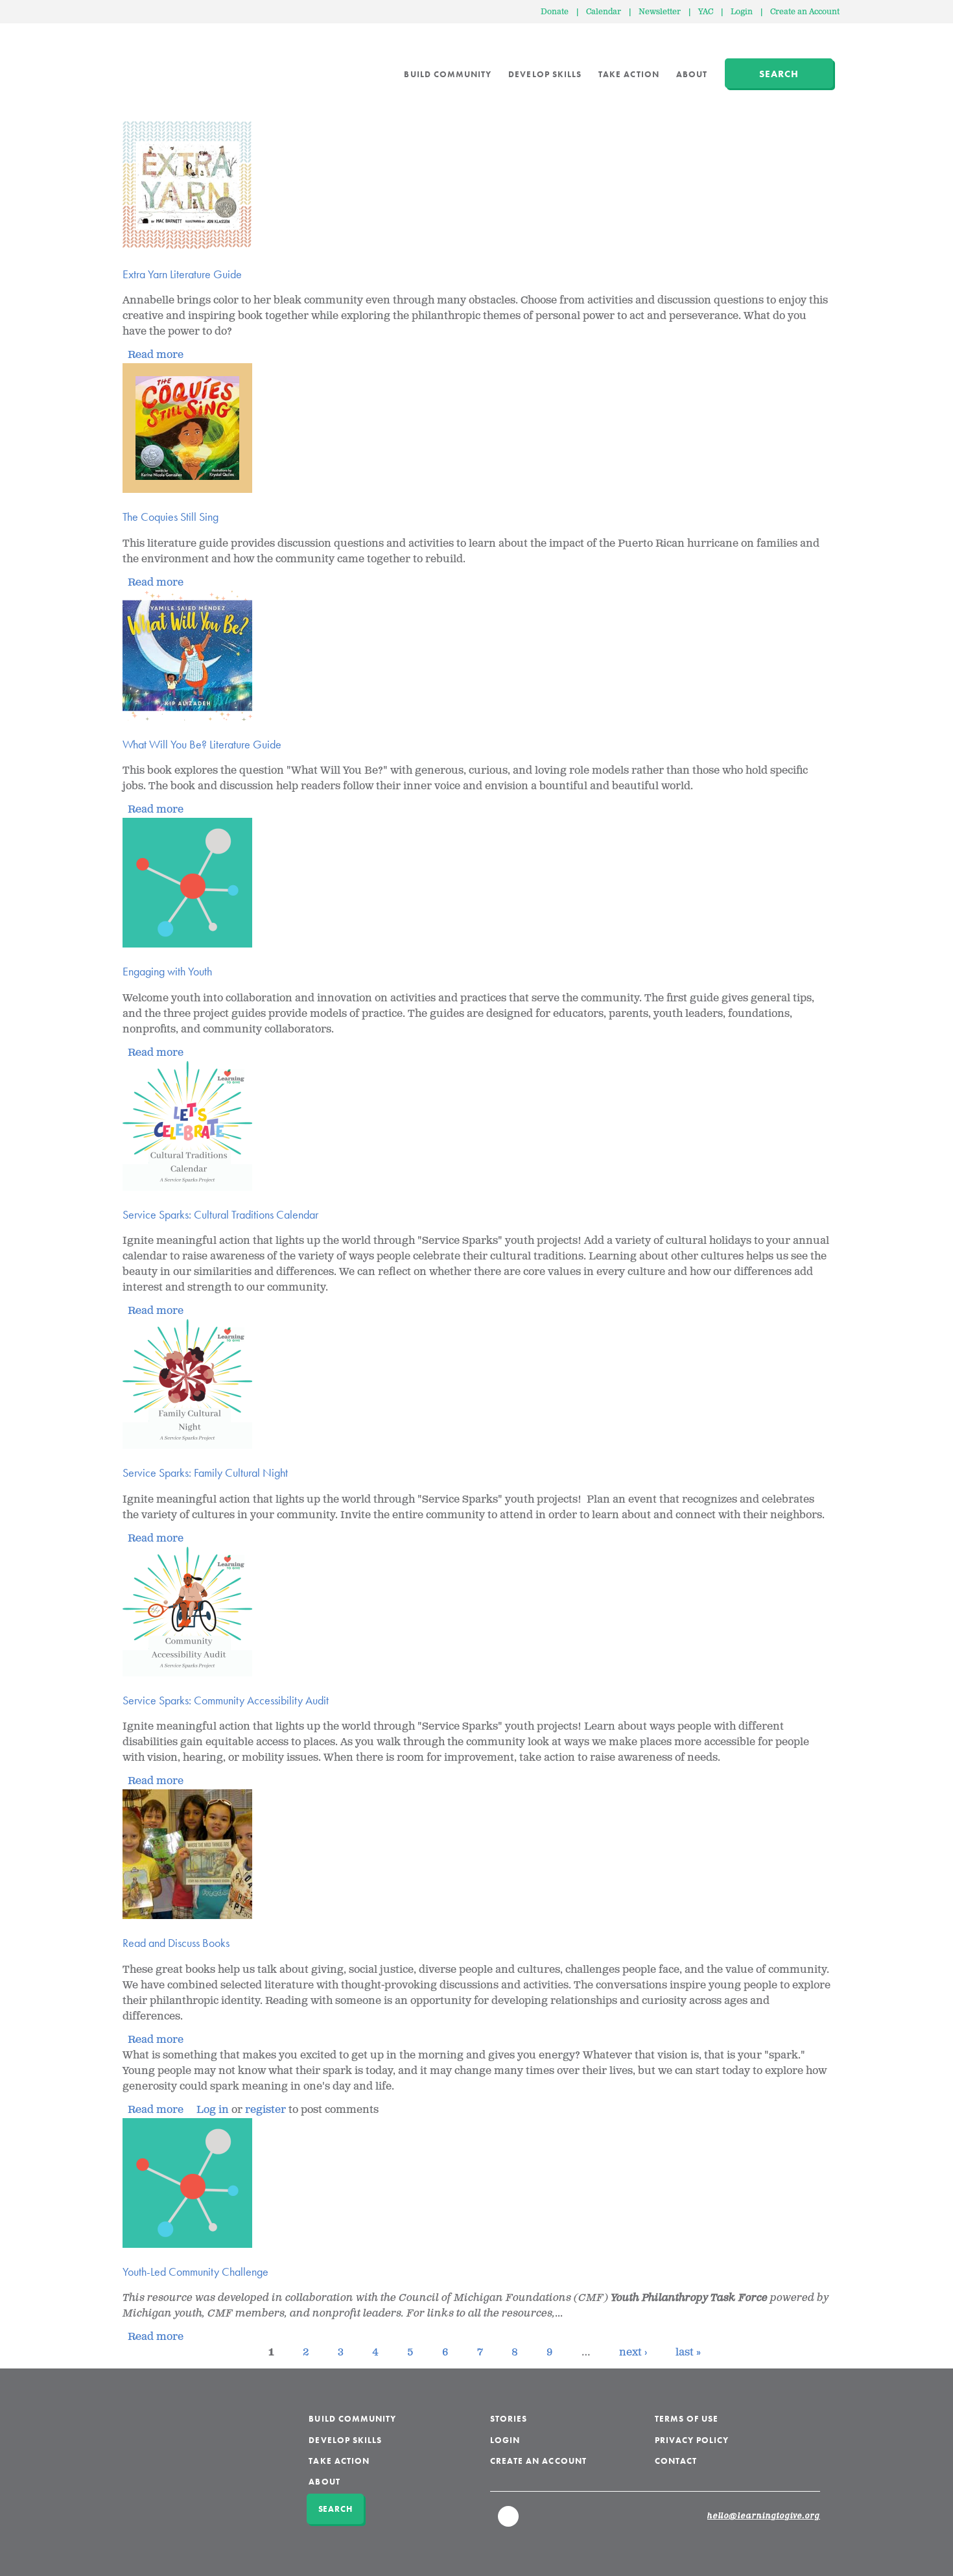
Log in (213, 2110)
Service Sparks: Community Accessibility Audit (226, 1700)
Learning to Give (172, 65)
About (692, 74)
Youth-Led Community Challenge (195, 2272)
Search (779, 74)
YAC (706, 12)
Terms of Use (687, 2419)
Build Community (448, 74)
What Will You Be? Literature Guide (202, 744)
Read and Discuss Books (176, 1943)
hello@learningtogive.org (764, 2516)
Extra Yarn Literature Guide (182, 274)
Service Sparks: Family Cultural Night (205, 1473)
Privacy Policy (692, 2440)
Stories (509, 2419)
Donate (555, 12)
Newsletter (660, 12)
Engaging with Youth (167, 971)
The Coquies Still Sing (171, 517)
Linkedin (509, 2522)
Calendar (604, 12)
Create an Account (805, 12)
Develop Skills (545, 74)
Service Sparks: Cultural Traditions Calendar (220, 1214)
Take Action (629, 74)
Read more (156, 355)
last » (688, 2353)
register (265, 2110)
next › (633, 2353)
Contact (676, 2461)
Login (742, 12)
